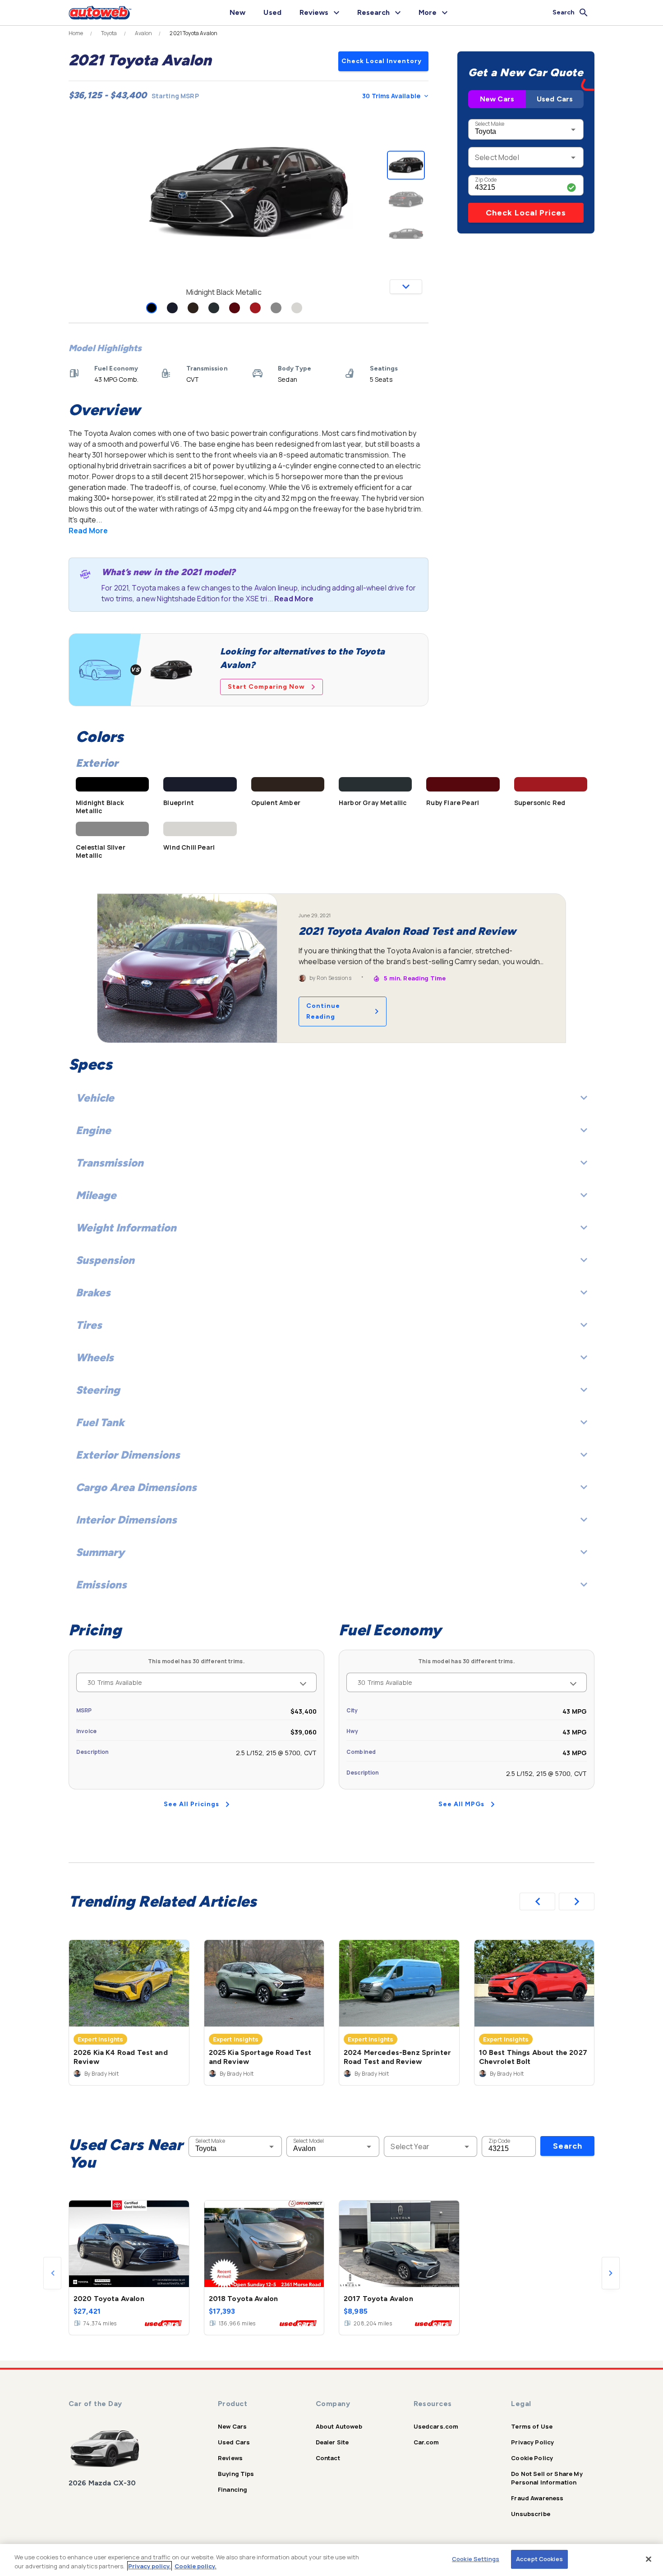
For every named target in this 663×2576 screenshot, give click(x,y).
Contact (328, 2458)
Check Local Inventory (382, 61)
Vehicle (95, 1098)
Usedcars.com (436, 2426)
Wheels (95, 1357)
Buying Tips (236, 2474)
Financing (233, 2489)
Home (76, 33)
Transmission (110, 1163)
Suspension (105, 1260)
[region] (331, 2560)
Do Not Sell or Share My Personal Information (547, 2478)
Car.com (426, 2442)
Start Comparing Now (266, 687)
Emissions (101, 1585)
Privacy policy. (150, 2566)
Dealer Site (332, 2442)
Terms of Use (532, 2426)
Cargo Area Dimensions (136, 1487)
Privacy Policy (532, 2442)
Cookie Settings (476, 2559)
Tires (89, 1325)
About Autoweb (339, 2426)
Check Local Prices (526, 213)
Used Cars (555, 99)
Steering (98, 1390)
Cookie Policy (532, 2458)
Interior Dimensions (126, 1520)
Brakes (93, 1293)
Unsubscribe (531, 2514)
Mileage (96, 1195)
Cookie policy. (196, 2566)
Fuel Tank (100, 1422)
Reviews (230, 2458)
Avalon (144, 33)
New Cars (497, 99)
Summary (100, 1552)
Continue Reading (323, 1011)
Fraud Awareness (537, 2498)
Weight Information (126, 1228)
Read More (88, 531)
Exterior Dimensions (128, 1455)
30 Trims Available (391, 96)
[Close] (649, 2559)
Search (568, 2146)
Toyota (109, 33)
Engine (93, 1130)
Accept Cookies (539, 2559)
